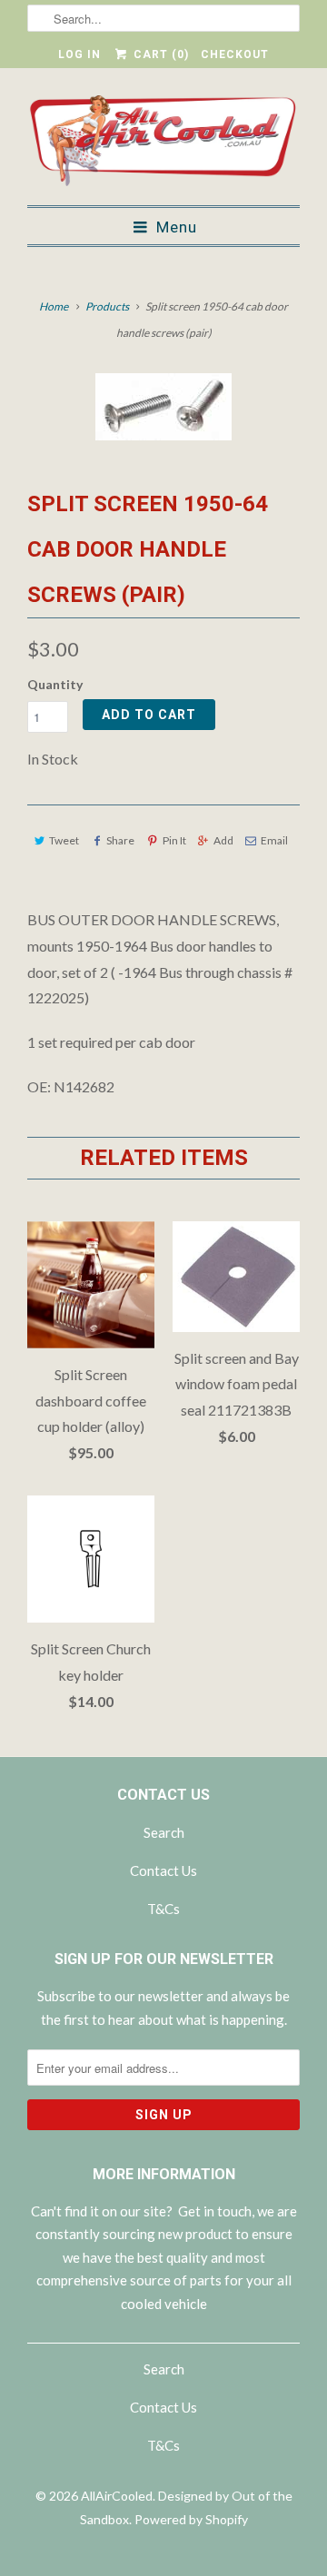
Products (107, 306)
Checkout (235, 54)
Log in (79, 54)
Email (274, 840)
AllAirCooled (117, 2496)
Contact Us (163, 1870)
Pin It (174, 840)
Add (223, 840)
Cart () (159, 54)
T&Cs (163, 1909)
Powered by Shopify (191, 2519)
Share (120, 840)
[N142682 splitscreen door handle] (163, 407)
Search (164, 1832)
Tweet (64, 840)
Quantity (55, 684)
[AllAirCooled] (163, 143)
